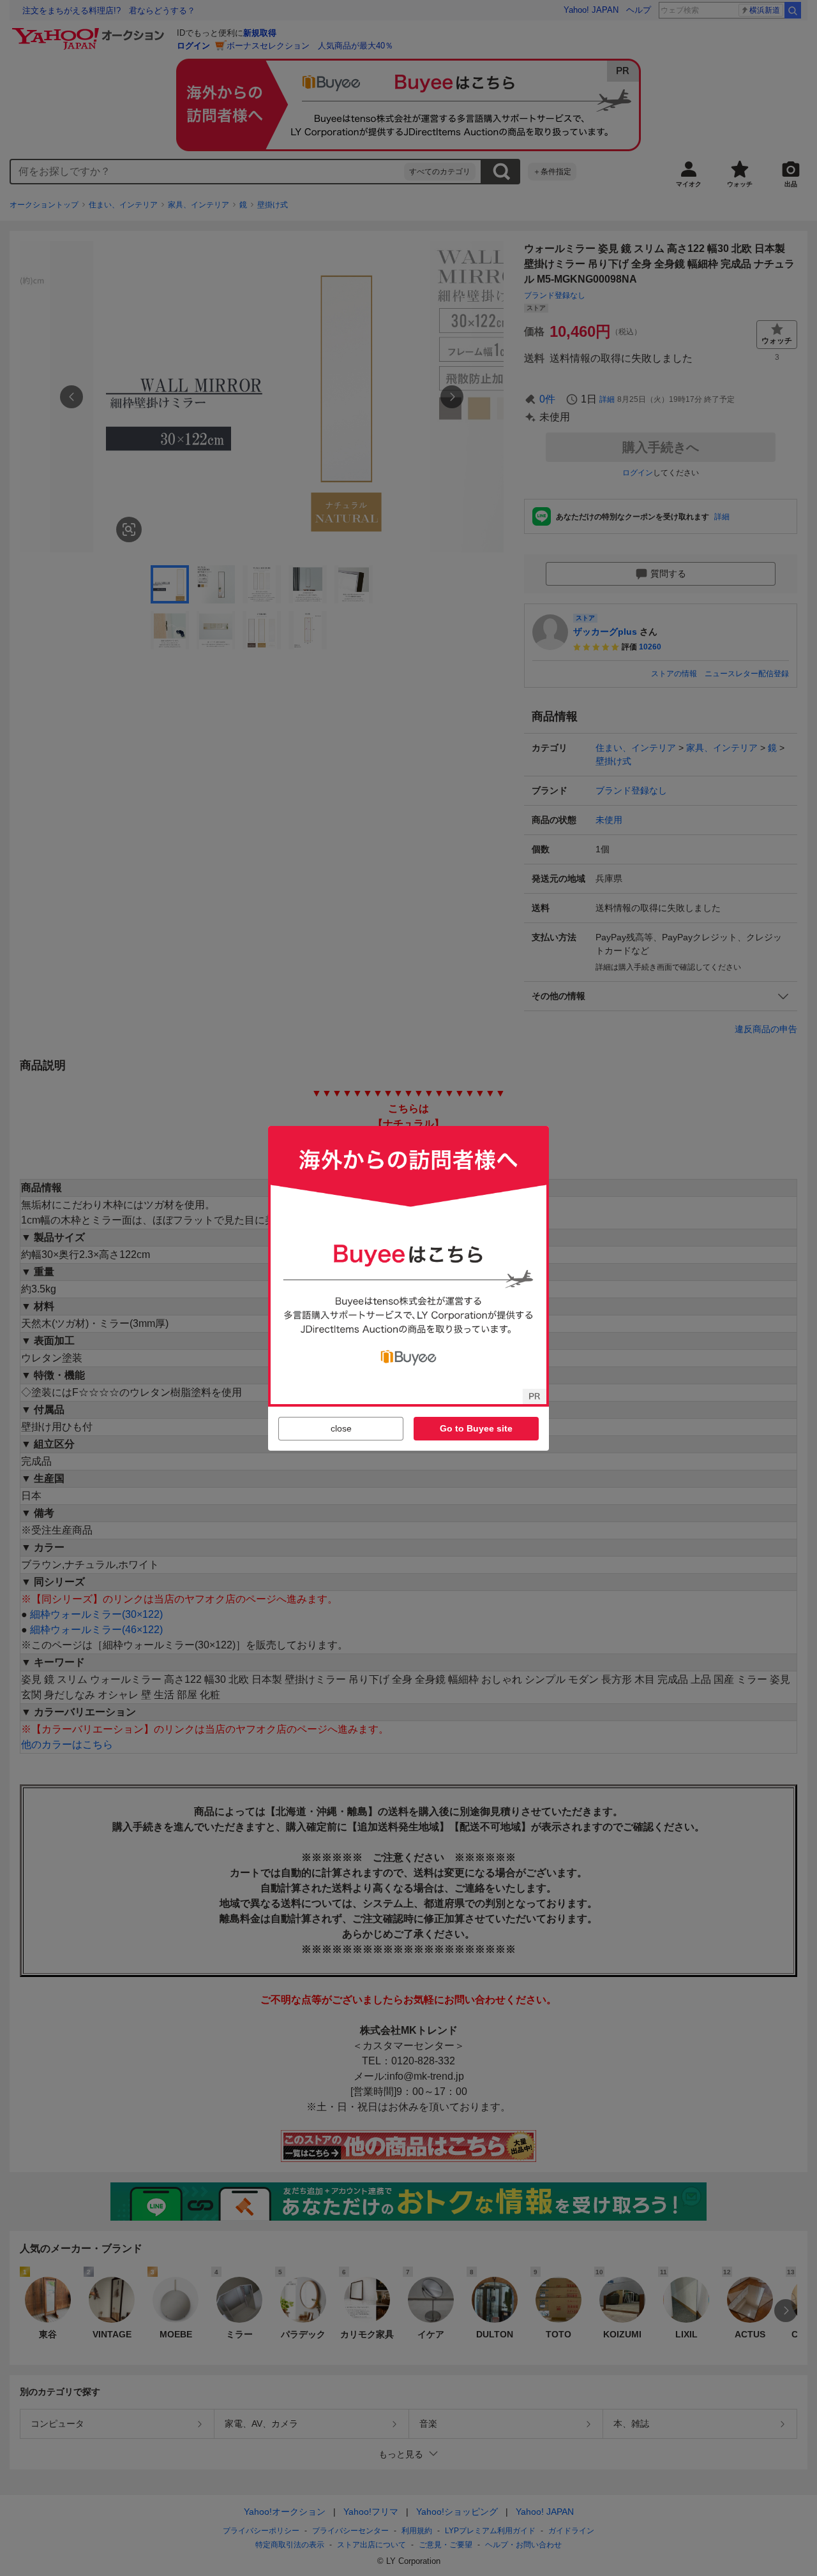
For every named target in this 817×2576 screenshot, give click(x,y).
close (341, 1428)
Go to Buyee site (476, 1428)
